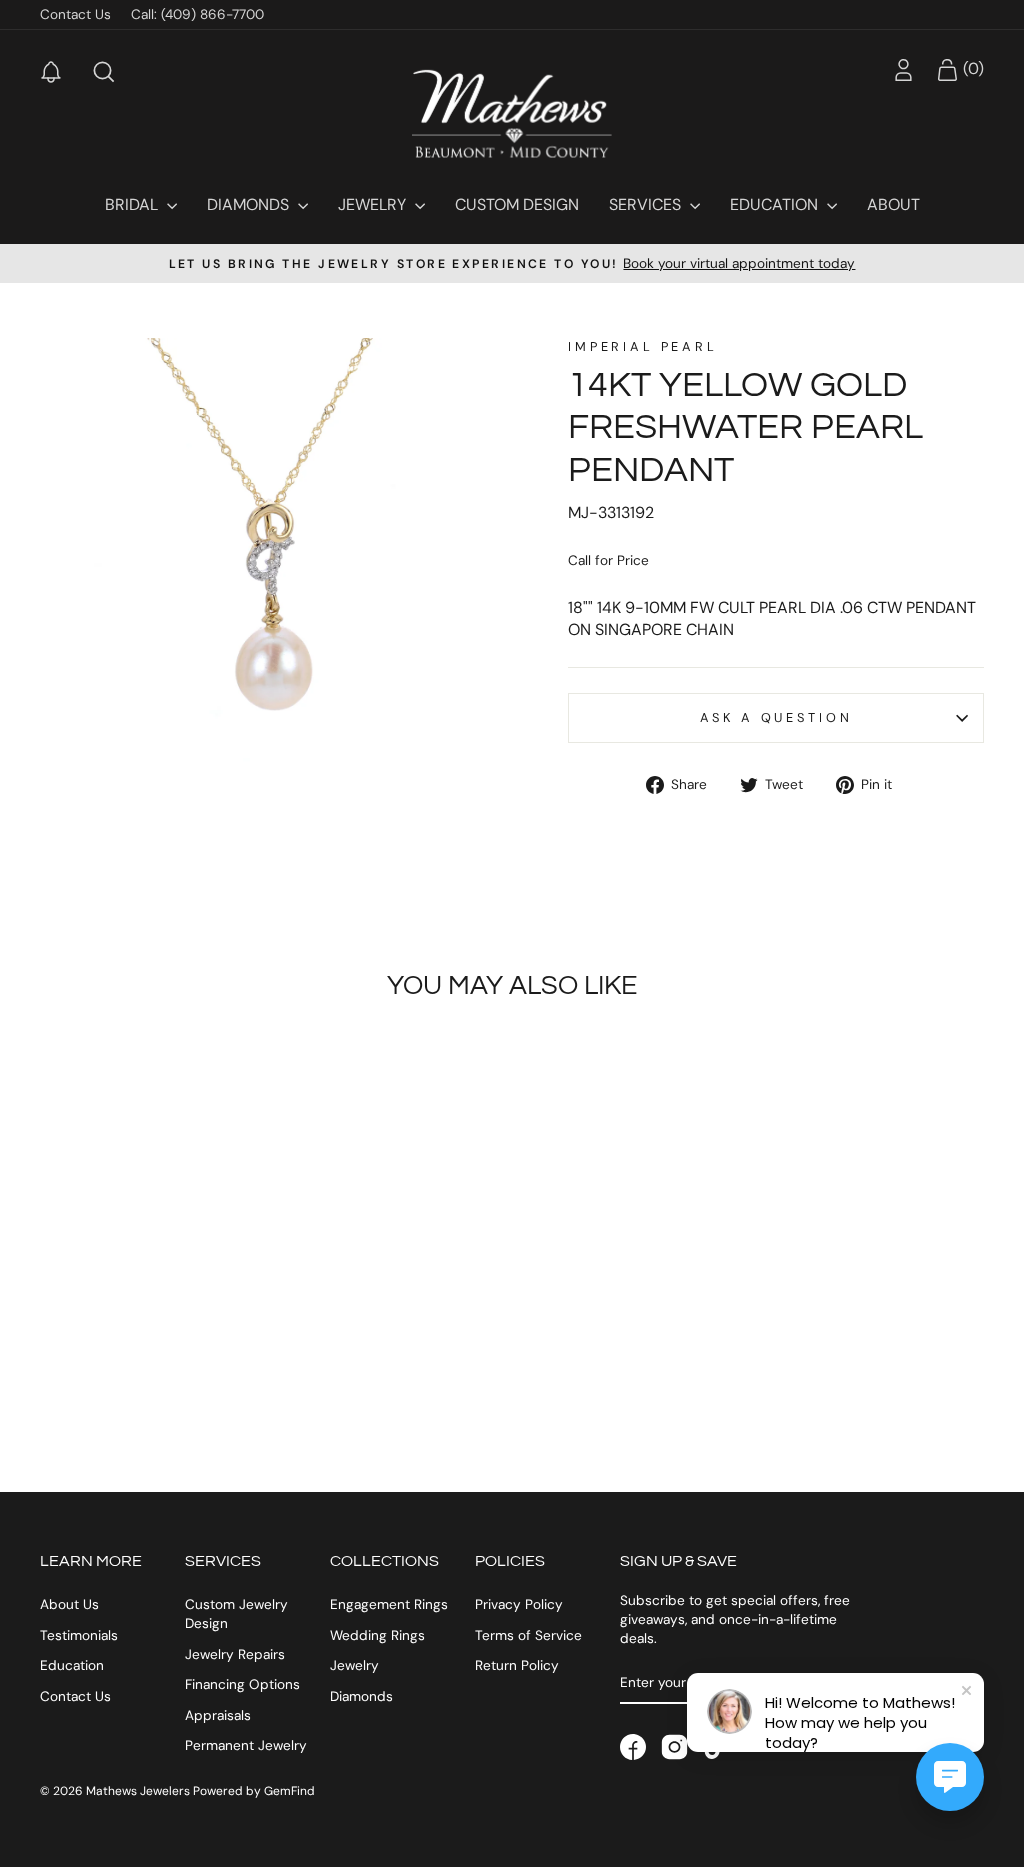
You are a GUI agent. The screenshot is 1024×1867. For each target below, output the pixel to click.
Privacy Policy (519, 1604)
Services (647, 204)
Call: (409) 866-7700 (197, 14)
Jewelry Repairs (235, 1654)
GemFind (289, 1791)
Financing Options (242, 1684)
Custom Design (517, 204)
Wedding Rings (377, 1635)
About (893, 204)
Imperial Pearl (643, 346)
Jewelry (374, 204)
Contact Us (75, 14)
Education (776, 204)
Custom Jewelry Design (236, 1614)
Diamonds (250, 204)
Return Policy (517, 1665)
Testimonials (79, 1635)
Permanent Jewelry (246, 1745)
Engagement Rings (389, 1604)
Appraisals (218, 1715)
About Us (69, 1604)
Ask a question (776, 717)
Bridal (133, 204)
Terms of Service (528, 1635)
